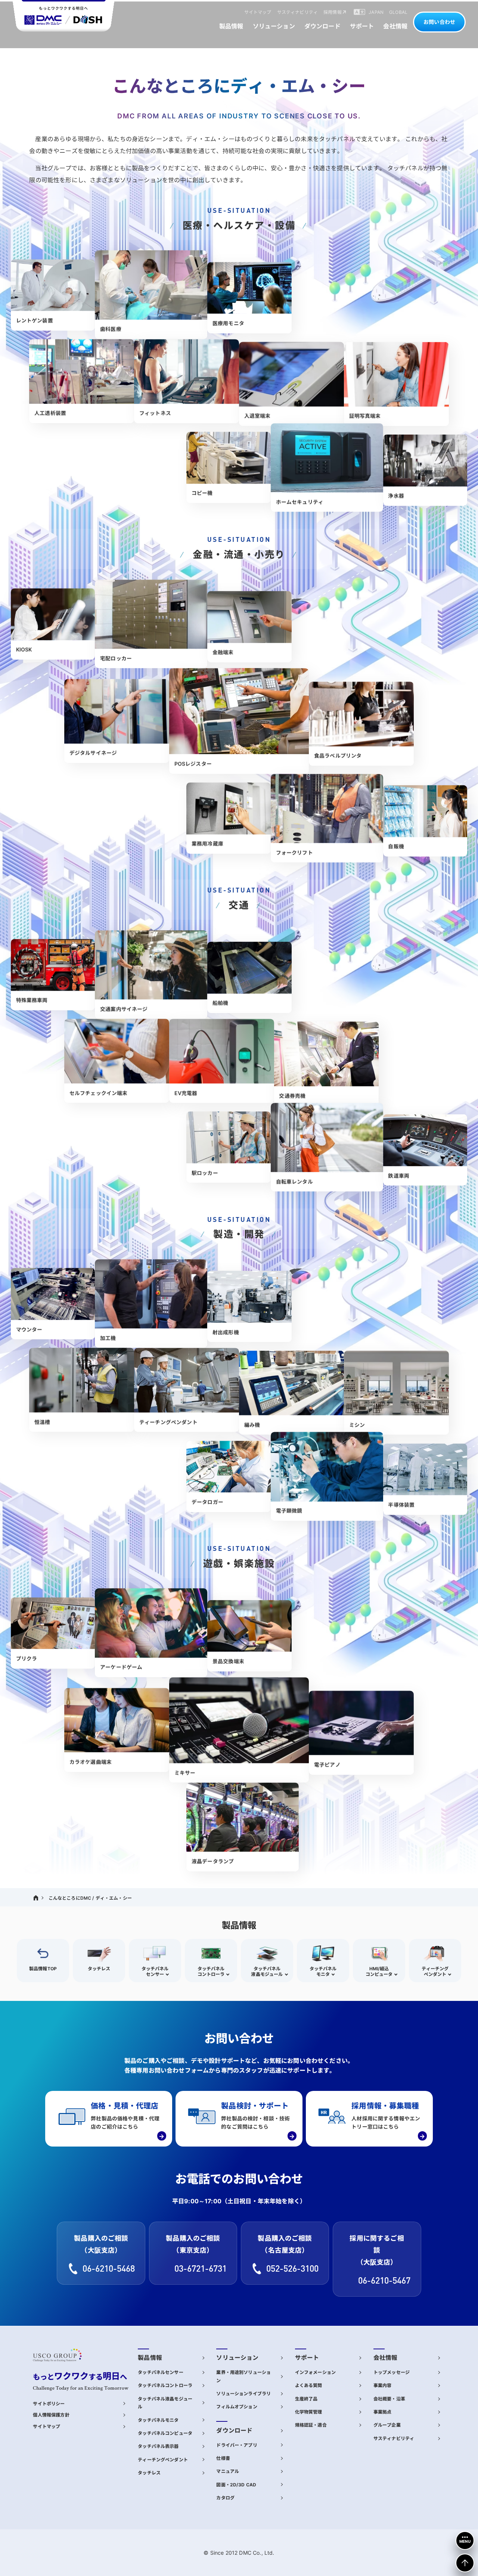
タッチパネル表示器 (158, 2446)
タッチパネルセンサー (161, 2372)
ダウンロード (234, 2431)
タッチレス (149, 2473)
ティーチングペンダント (163, 2460)
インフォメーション (315, 2372)
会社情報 (386, 2358)
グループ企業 (387, 2425)
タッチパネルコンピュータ (165, 2433)
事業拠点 (383, 2412)
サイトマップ (46, 2426)
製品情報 (150, 2358)
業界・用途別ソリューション (243, 2376)
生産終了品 (306, 2399)
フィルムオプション (237, 2407)
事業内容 (383, 2385)
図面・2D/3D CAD (236, 2485)
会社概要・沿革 (389, 2399)
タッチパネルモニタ (158, 2420)
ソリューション (237, 2358)
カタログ (225, 2498)
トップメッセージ (392, 2372)
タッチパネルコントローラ (165, 2385)
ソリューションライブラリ (243, 2394)
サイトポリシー (49, 2404)
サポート (307, 2358)
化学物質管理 (309, 2412)
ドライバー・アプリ (237, 2445)
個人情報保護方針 (51, 2415)
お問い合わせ (439, 22)
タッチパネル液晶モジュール (165, 2403)
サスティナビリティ (394, 2438)
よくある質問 (309, 2385)
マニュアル (228, 2471)
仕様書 (223, 2458)
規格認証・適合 (311, 2425)
